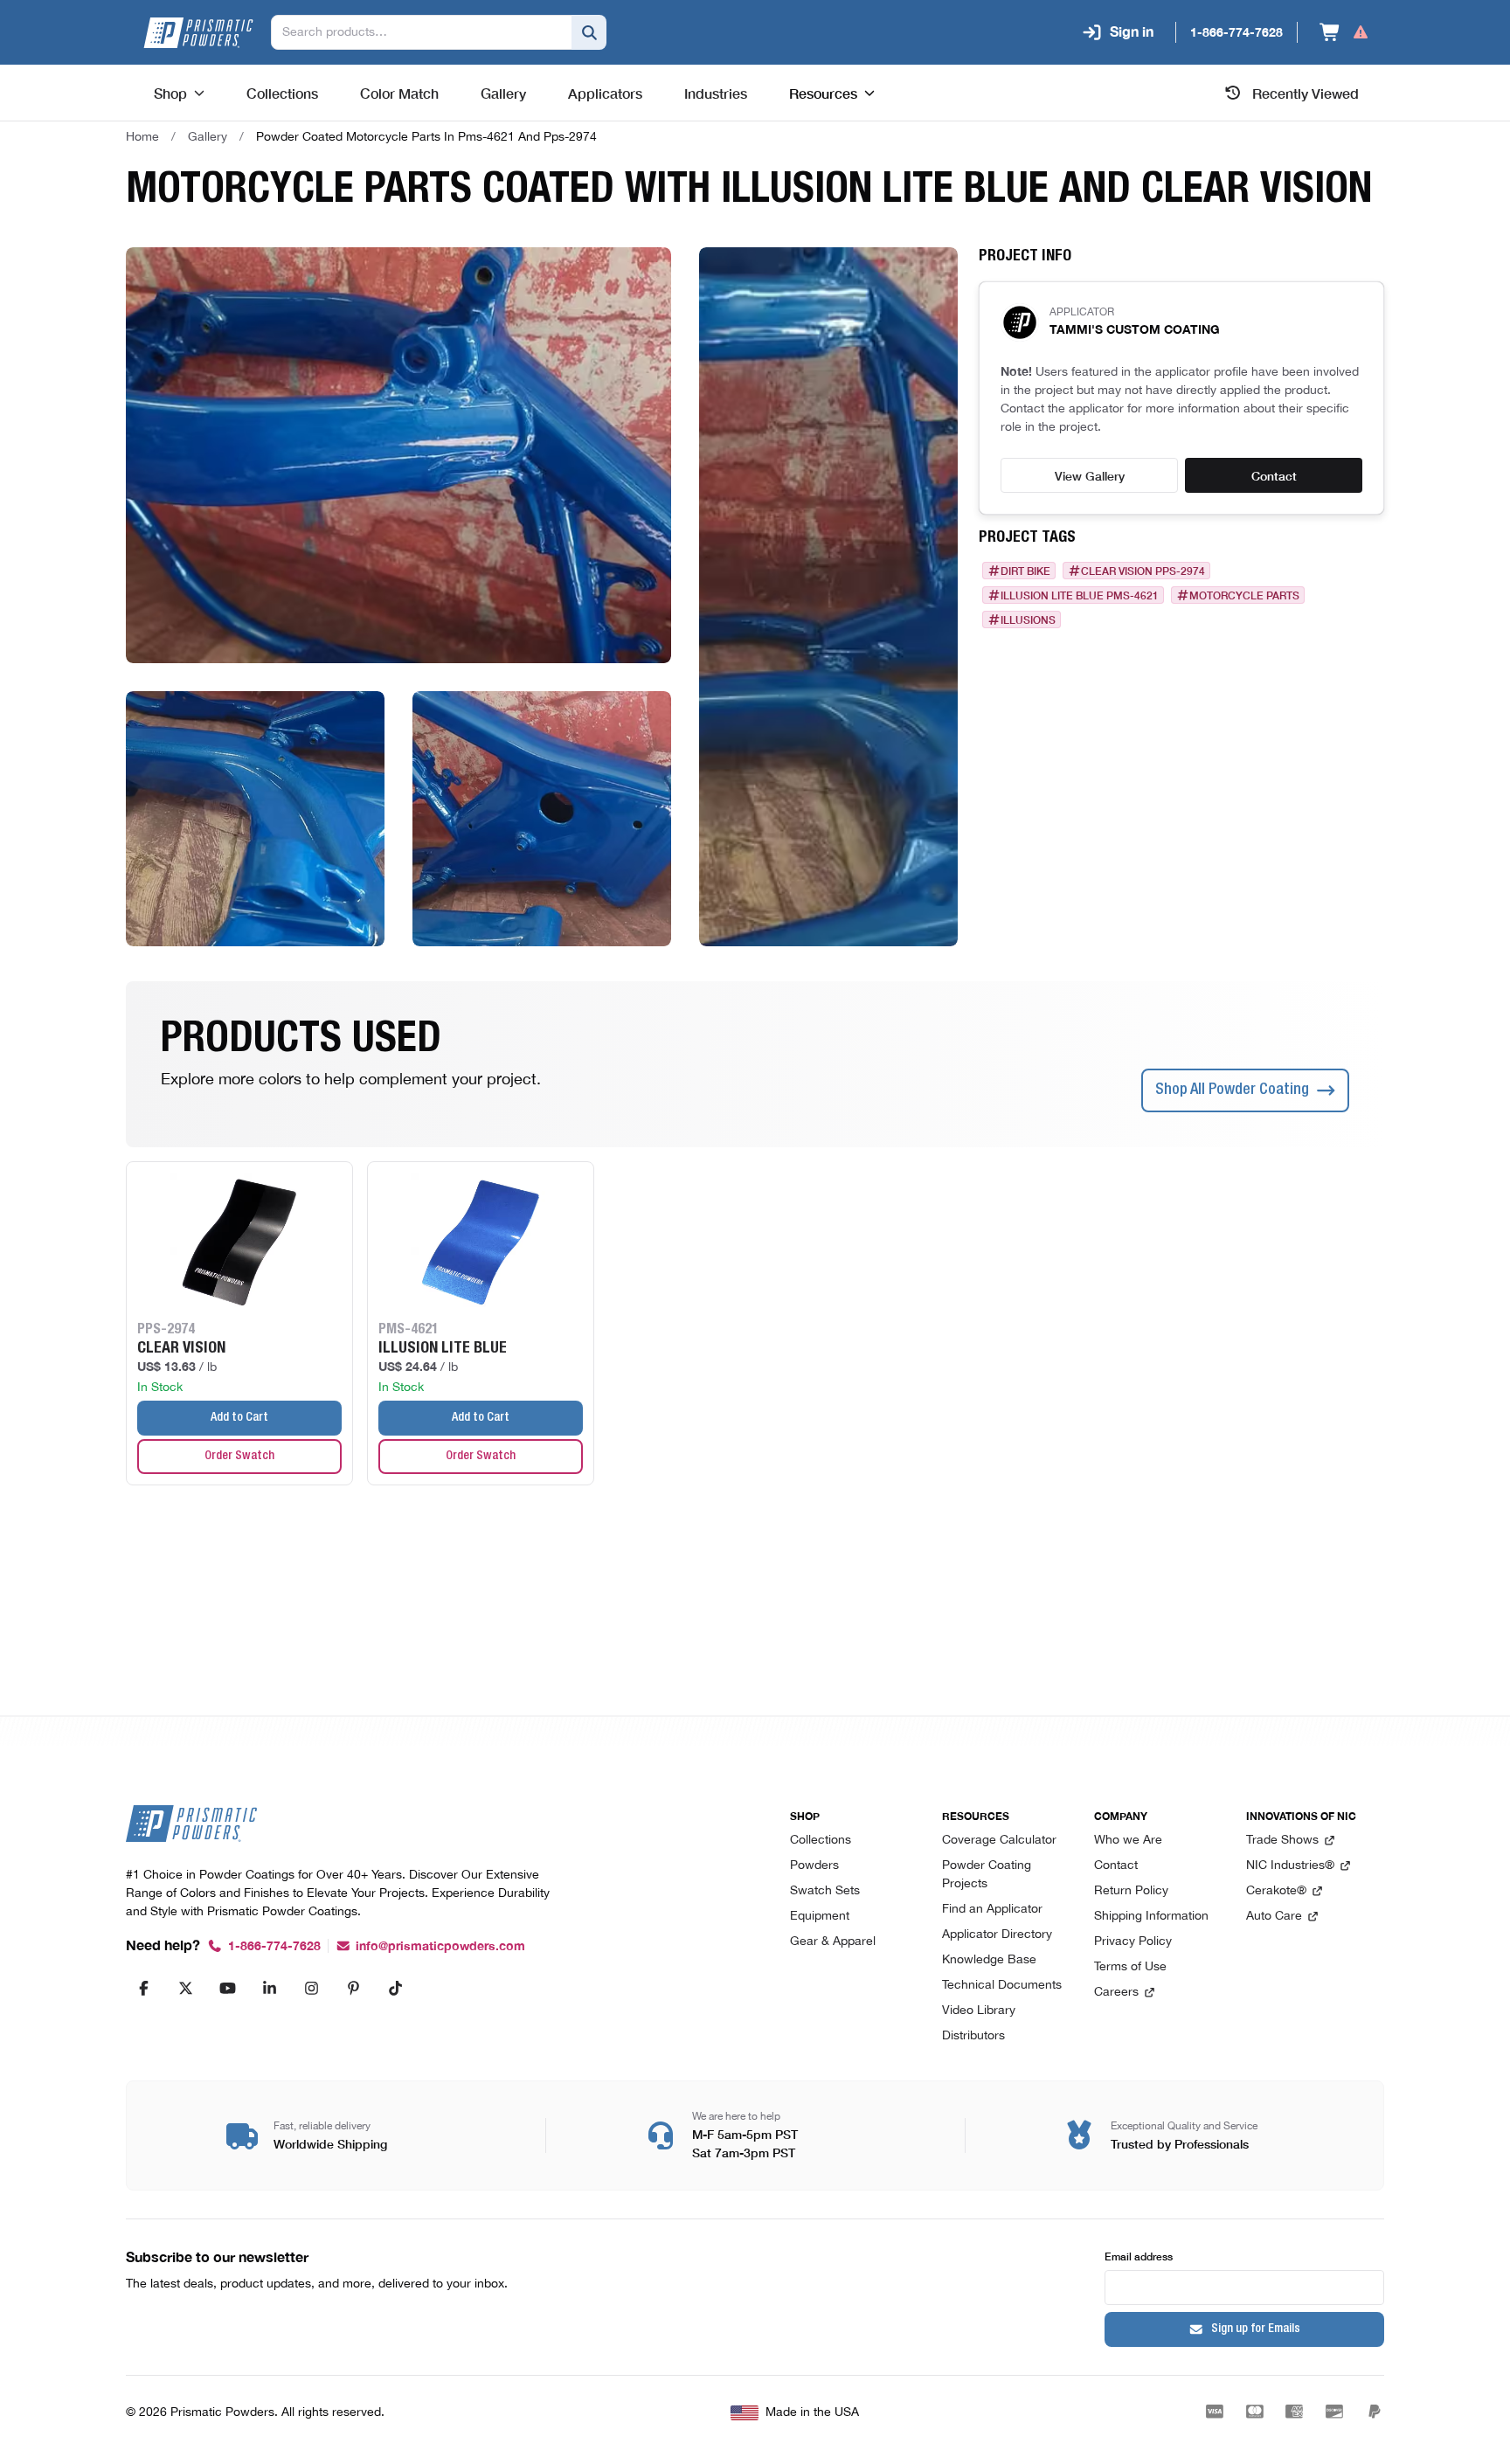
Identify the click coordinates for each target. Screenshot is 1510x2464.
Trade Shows (1282, 1841)
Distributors (973, 2036)
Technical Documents (1002, 1986)
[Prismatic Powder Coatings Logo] (198, 33)
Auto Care (1274, 1917)
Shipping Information (1151, 1917)
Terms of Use (1130, 1967)
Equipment (820, 1917)
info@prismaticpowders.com (440, 1946)
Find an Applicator (992, 1910)
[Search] (589, 32)
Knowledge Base (989, 1960)
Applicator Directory (997, 1935)
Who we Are (1128, 1841)
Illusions (1028, 619)
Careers (1116, 1993)
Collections (821, 1841)
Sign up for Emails (1256, 2329)
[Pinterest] (353, 1988)
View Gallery (1090, 475)
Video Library (979, 2011)
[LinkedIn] (269, 1988)
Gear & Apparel (833, 1942)
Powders (814, 1866)
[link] (426, 137)
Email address (1139, 2256)
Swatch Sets (825, 1891)
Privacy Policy (1133, 1942)
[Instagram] (311, 1988)
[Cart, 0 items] (1344, 32)
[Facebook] (143, 1988)
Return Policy (1131, 1891)
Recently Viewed (1306, 93)
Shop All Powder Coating (1232, 1090)
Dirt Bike (1025, 571)
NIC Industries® (1290, 1866)
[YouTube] (227, 1988)
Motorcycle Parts (1244, 595)
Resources (823, 93)
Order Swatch (239, 1457)
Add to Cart (239, 1418)
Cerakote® (1276, 1891)
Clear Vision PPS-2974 (1143, 571)
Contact (1274, 475)
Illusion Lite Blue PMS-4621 (1080, 595)
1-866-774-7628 (274, 1946)
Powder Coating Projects (987, 1875)
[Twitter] (185, 1988)
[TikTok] (395, 1988)
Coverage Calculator (999, 1841)
